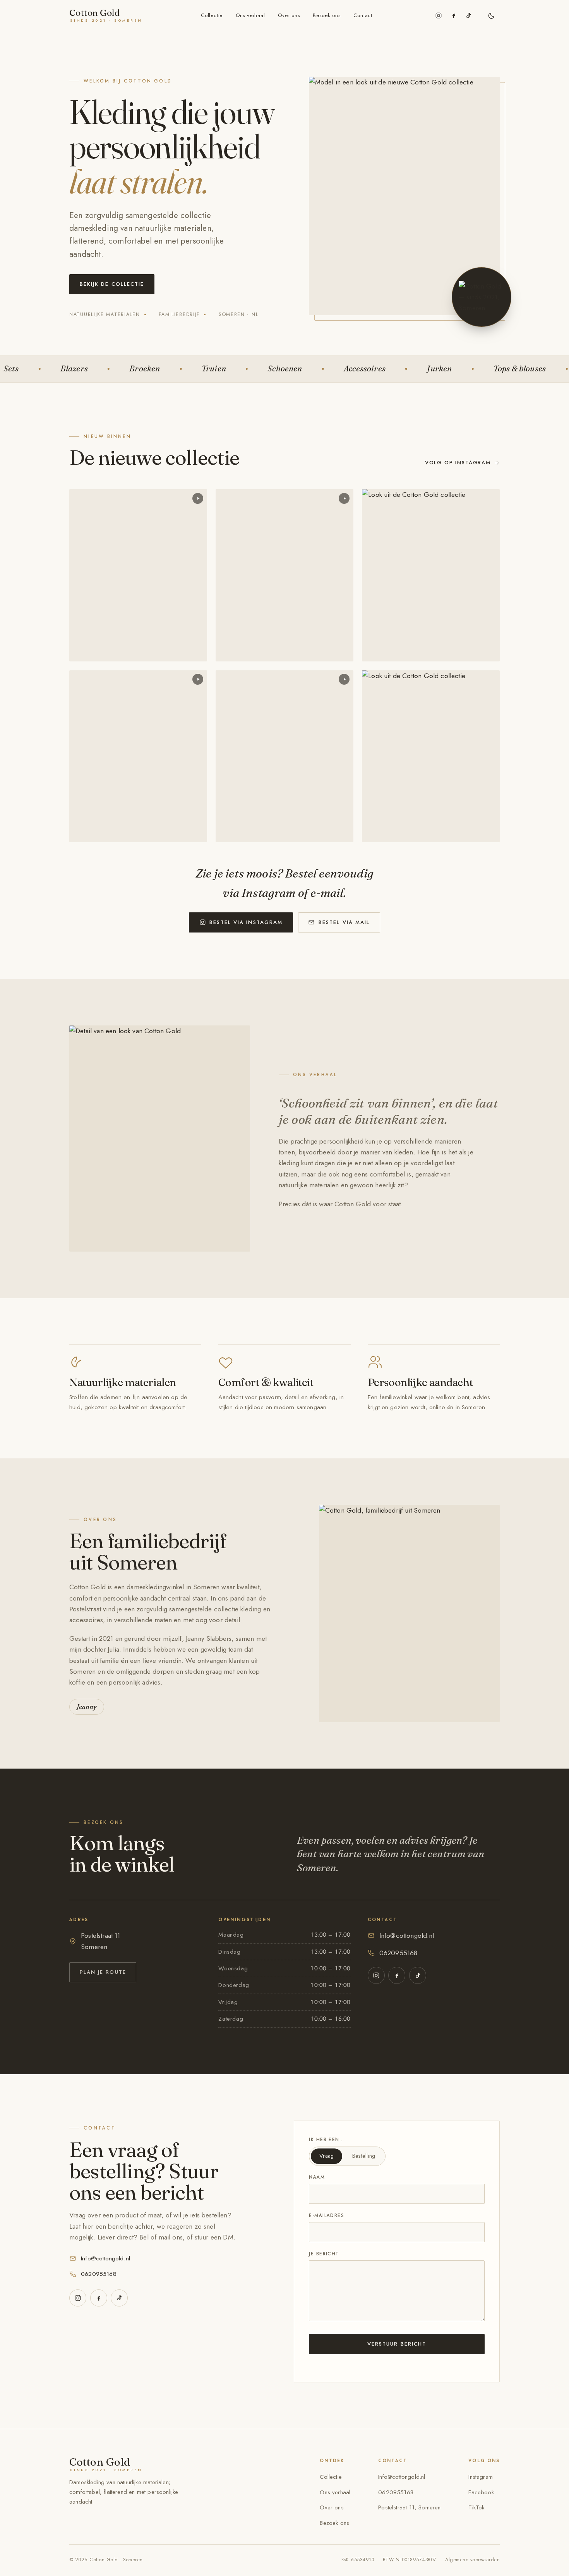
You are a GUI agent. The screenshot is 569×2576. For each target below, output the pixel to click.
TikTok (476, 2507)
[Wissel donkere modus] (491, 15)
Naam (317, 2177)
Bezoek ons (327, 15)
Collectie (212, 15)
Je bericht (324, 2254)
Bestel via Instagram (246, 922)
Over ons (289, 15)
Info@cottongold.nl (407, 1935)
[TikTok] (468, 15)
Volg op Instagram (458, 463)
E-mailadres (326, 2215)
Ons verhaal (250, 15)
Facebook (481, 2492)
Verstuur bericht (397, 2344)
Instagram (481, 2477)
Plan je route (103, 1972)
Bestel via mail (344, 922)
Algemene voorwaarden (472, 2560)
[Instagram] (439, 15)
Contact (363, 15)
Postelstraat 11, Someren (409, 2507)
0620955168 (398, 1953)
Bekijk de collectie (112, 284)
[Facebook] (454, 15)
